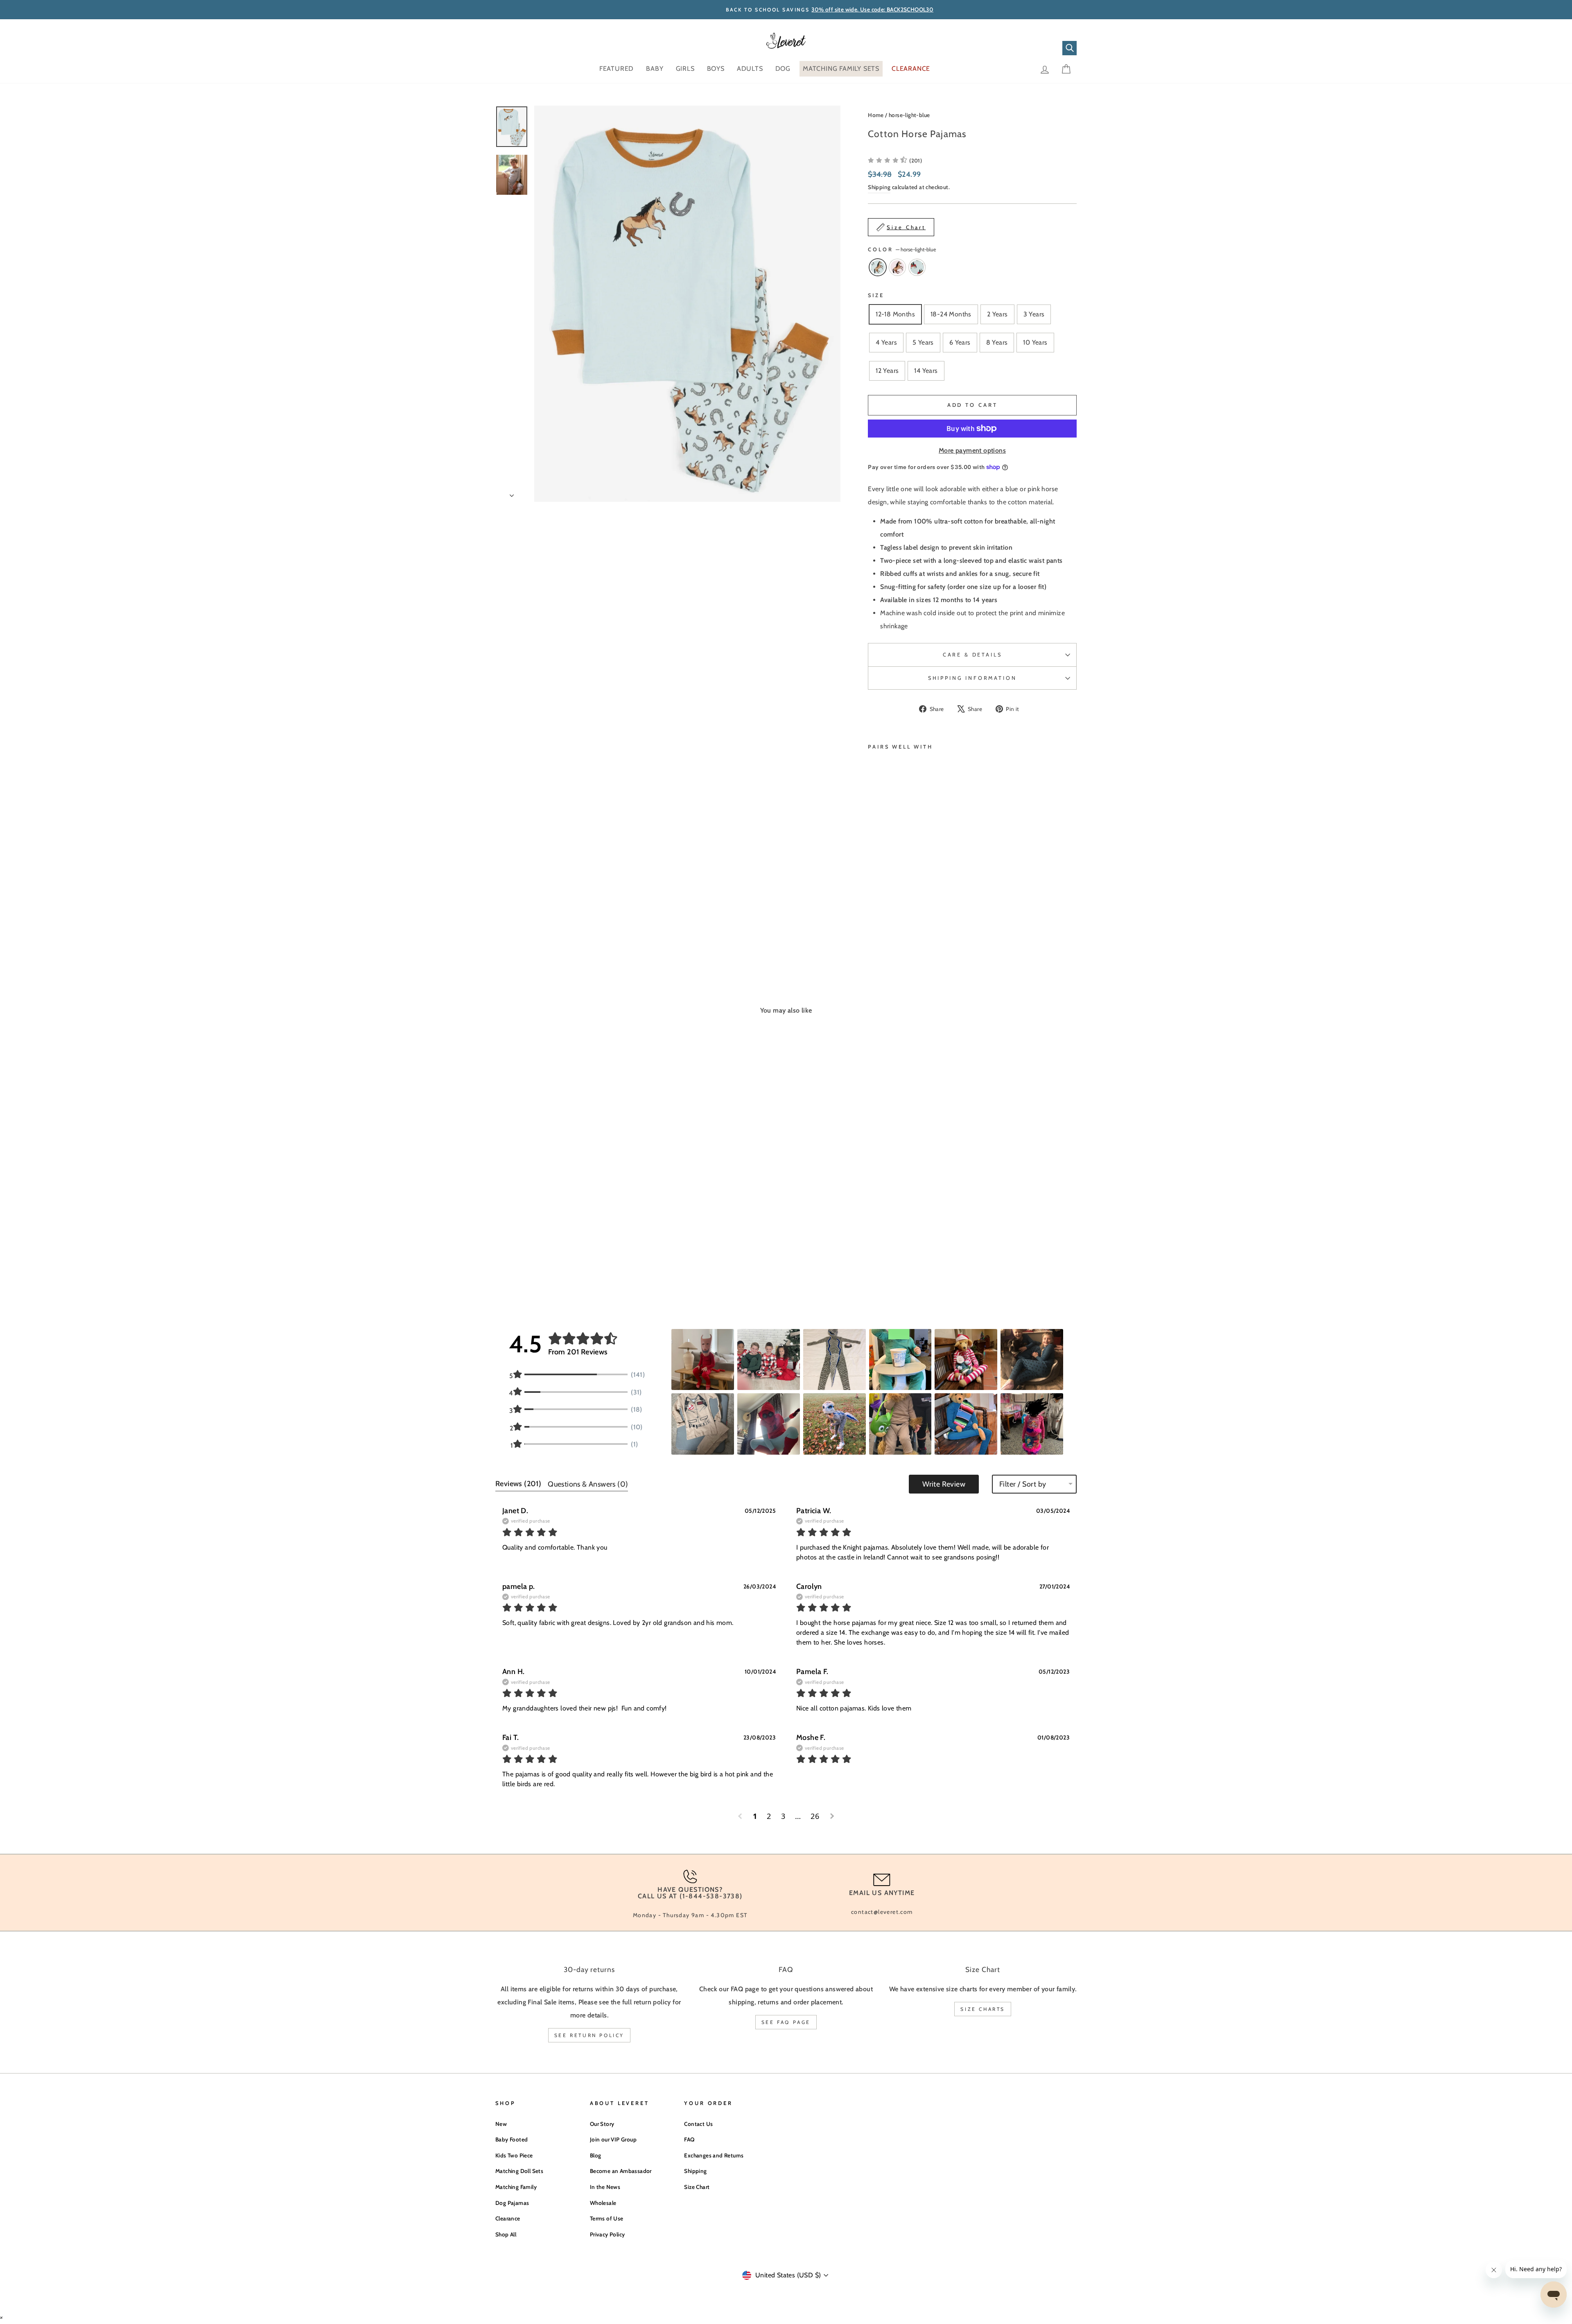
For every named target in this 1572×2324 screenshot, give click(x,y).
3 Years (1034, 314)
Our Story (602, 2124)
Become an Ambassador (621, 2171)
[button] (895, 160)
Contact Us (698, 2124)
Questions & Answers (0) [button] (588, 1484)
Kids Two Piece (514, 2155)
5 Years (923, 342)
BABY (655, 69)
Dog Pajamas (512, 2203)
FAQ (689, 2139)
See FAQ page (786, 2022)
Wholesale (603, 2203)
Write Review (944, 1484)
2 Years (997, 314)
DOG (783, 69)
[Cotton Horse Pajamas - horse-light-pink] (884, 917)
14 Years (926, 371)
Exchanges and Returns (714, 2155)
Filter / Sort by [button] (1023, 1484)
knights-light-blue (917, 267)
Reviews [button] (518, 1484)
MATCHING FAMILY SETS (841, 69)
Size (876, 295)
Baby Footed (512, 2139)
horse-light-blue (909, 115)
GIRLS (685, 69)
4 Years (886, 342)
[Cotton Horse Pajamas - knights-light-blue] (896, 917)
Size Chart (697, 2187)
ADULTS (750, 69)
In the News (605, 2187)
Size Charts (983, 2009)
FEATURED (617, 69)
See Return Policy (589, 2035)
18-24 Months (951, 314)
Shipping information (972, 678)
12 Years (887, 371)
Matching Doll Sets (519, 2171)
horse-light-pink (897, 267)
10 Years (1035, 342)
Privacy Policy (608, 2234)
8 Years (997, 342)
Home (876, 115)
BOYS (716, 69)
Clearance (508, 2218)
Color (902, 249)
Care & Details (972, 655)
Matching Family (516, 2187)
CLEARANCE (911, 69)
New (501, 2124)
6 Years (960, 342)
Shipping (879, 187)
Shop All (506, 2234)
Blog (596, 2155)
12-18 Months (895, 314)
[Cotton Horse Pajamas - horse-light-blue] (873, 917)
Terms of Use (607, 2218)
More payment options (972, 450)
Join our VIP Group (613, 2139)
